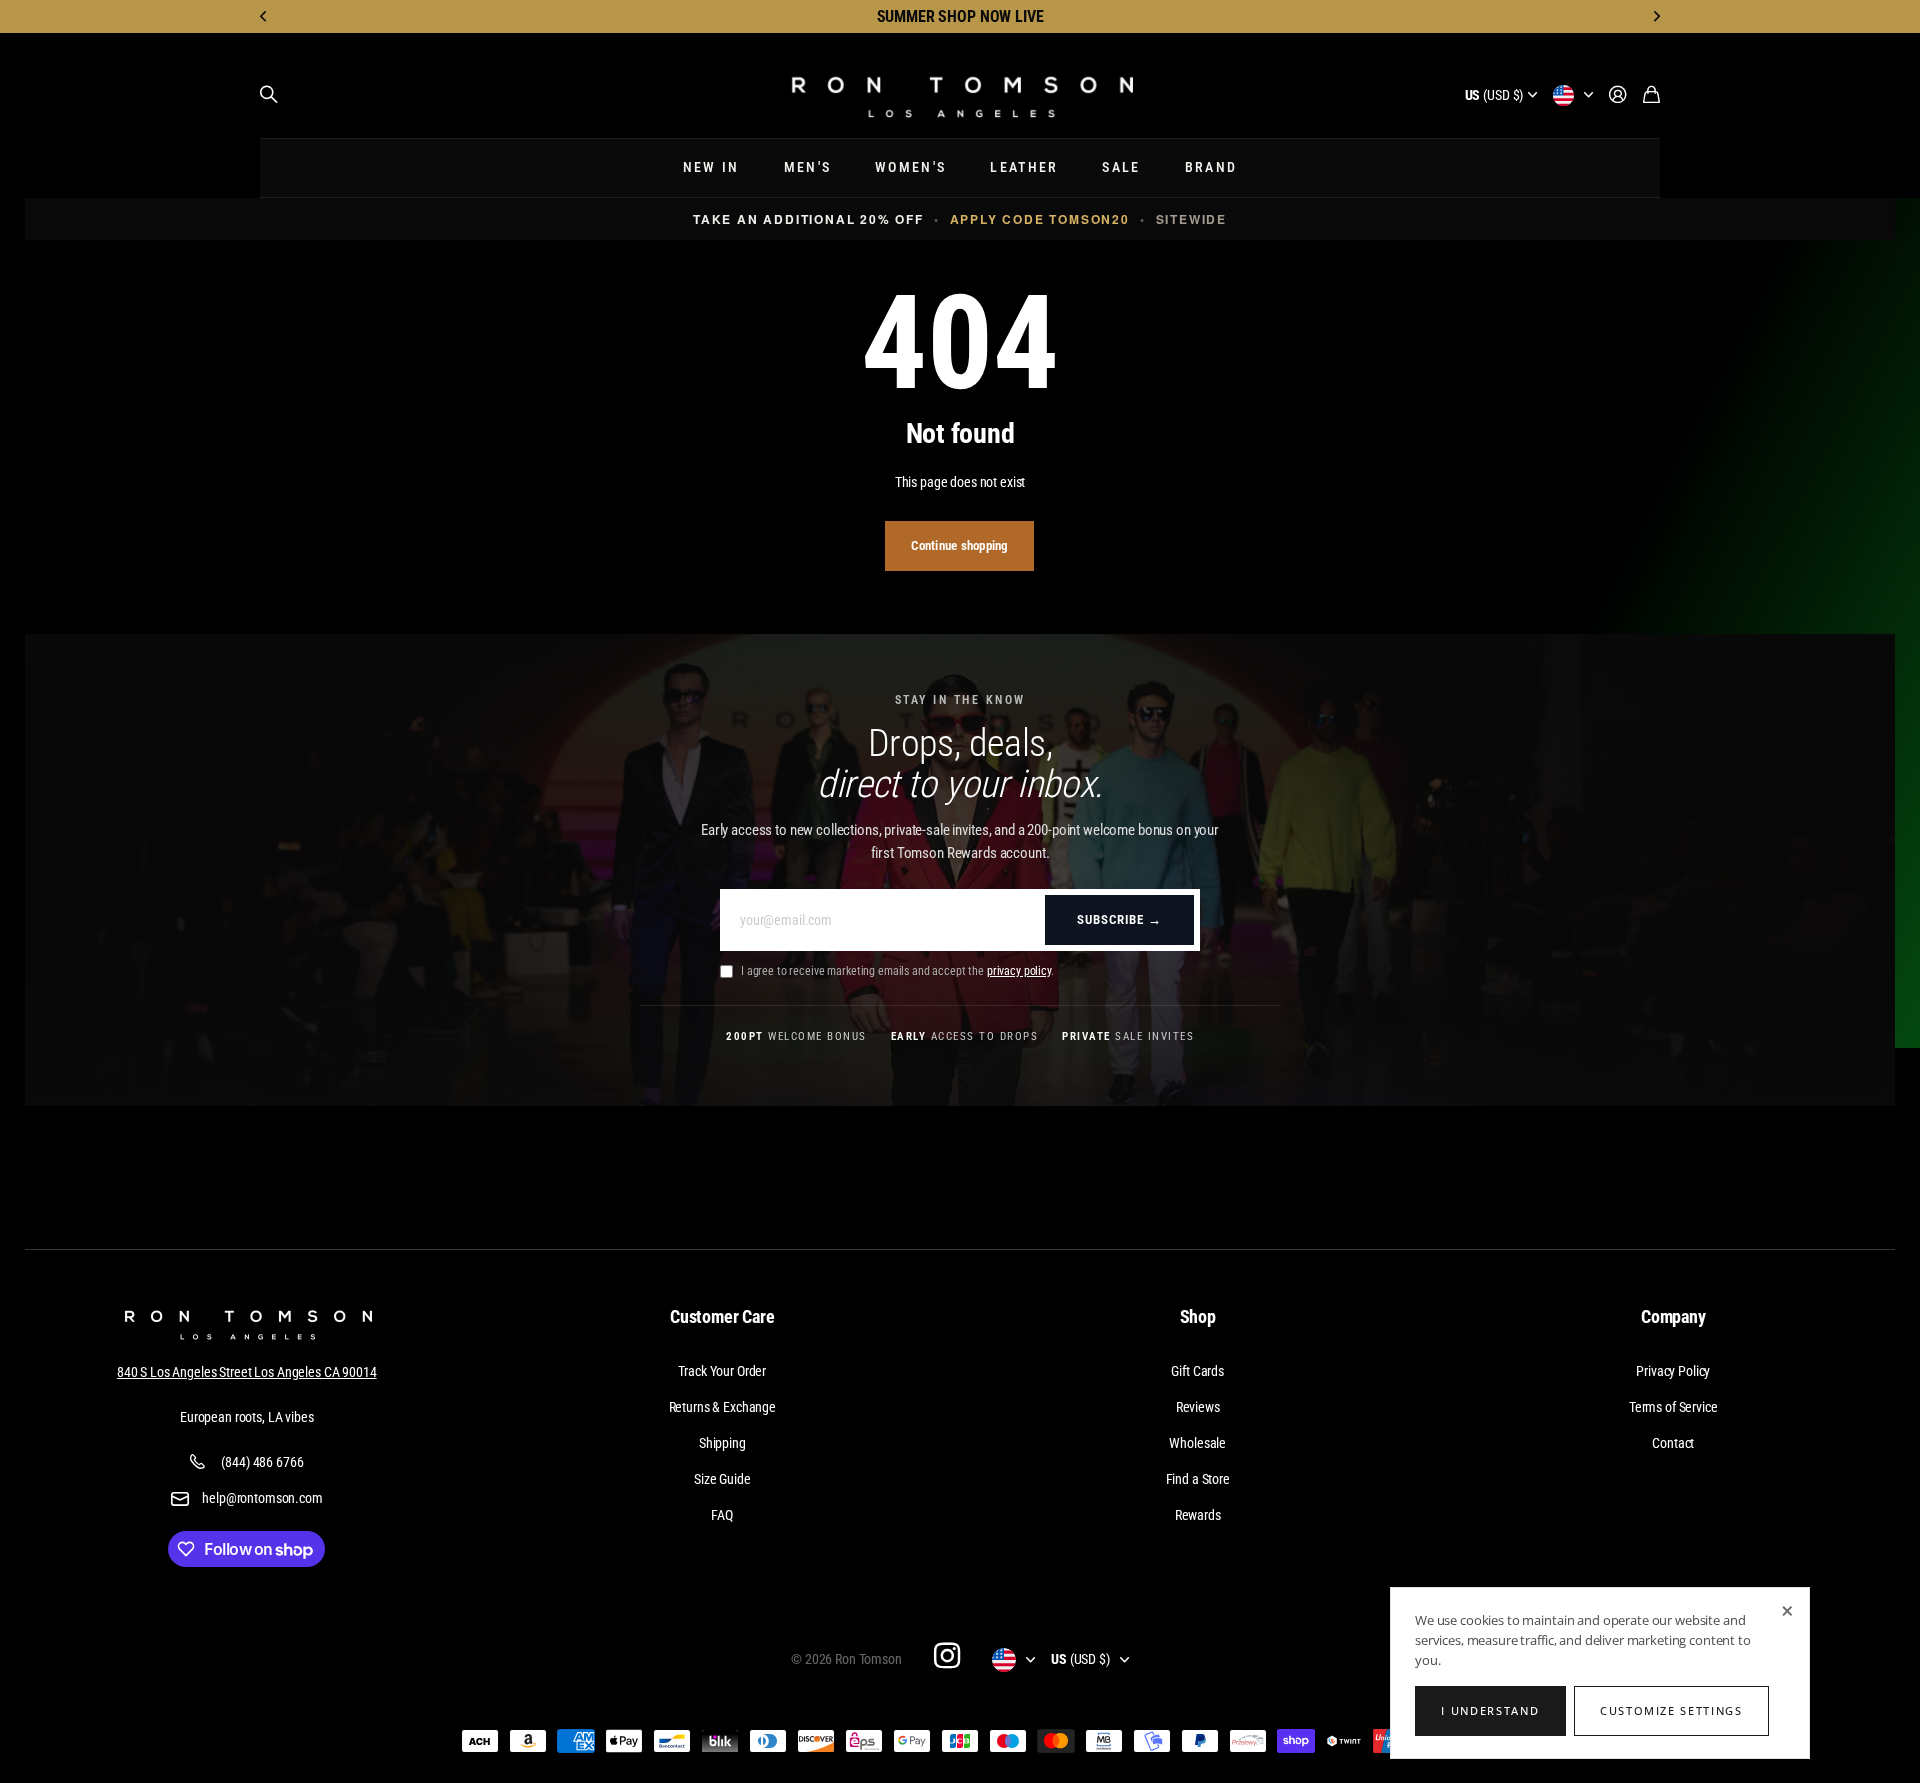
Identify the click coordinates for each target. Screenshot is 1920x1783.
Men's (808, 167)
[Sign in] (1618, 95)
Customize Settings (1671, 1710)
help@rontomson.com (262, 1498)
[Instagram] (947, 1655)
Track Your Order (722, 1371)
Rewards (1198, 1515)
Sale (1121, 167)
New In (711, 167)
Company (1673, 1316)
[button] (264, 16)
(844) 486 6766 (262, 1462)
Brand (1211, 167)
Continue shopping (959, 545)
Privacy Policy (1673, 1371)
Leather (1024, 167)
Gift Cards (1197, 1371)
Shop (1198, 1316)
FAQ (722, 1515)
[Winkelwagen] (1651, 95)
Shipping (722, 1443)
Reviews (1198, 1407)
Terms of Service (1673, 1407)
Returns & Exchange (722, 1407)
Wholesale (1197, 1443)
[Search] (269, 95)
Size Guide (722, 1479)
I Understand (1490, 1710)
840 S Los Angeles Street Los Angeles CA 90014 (247, 1372)
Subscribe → (1119, 919)
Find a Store (1198, 1479)
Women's (910, 167)
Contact (1673, 1443)
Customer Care (722, 1316)
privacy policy (1019, 971)
